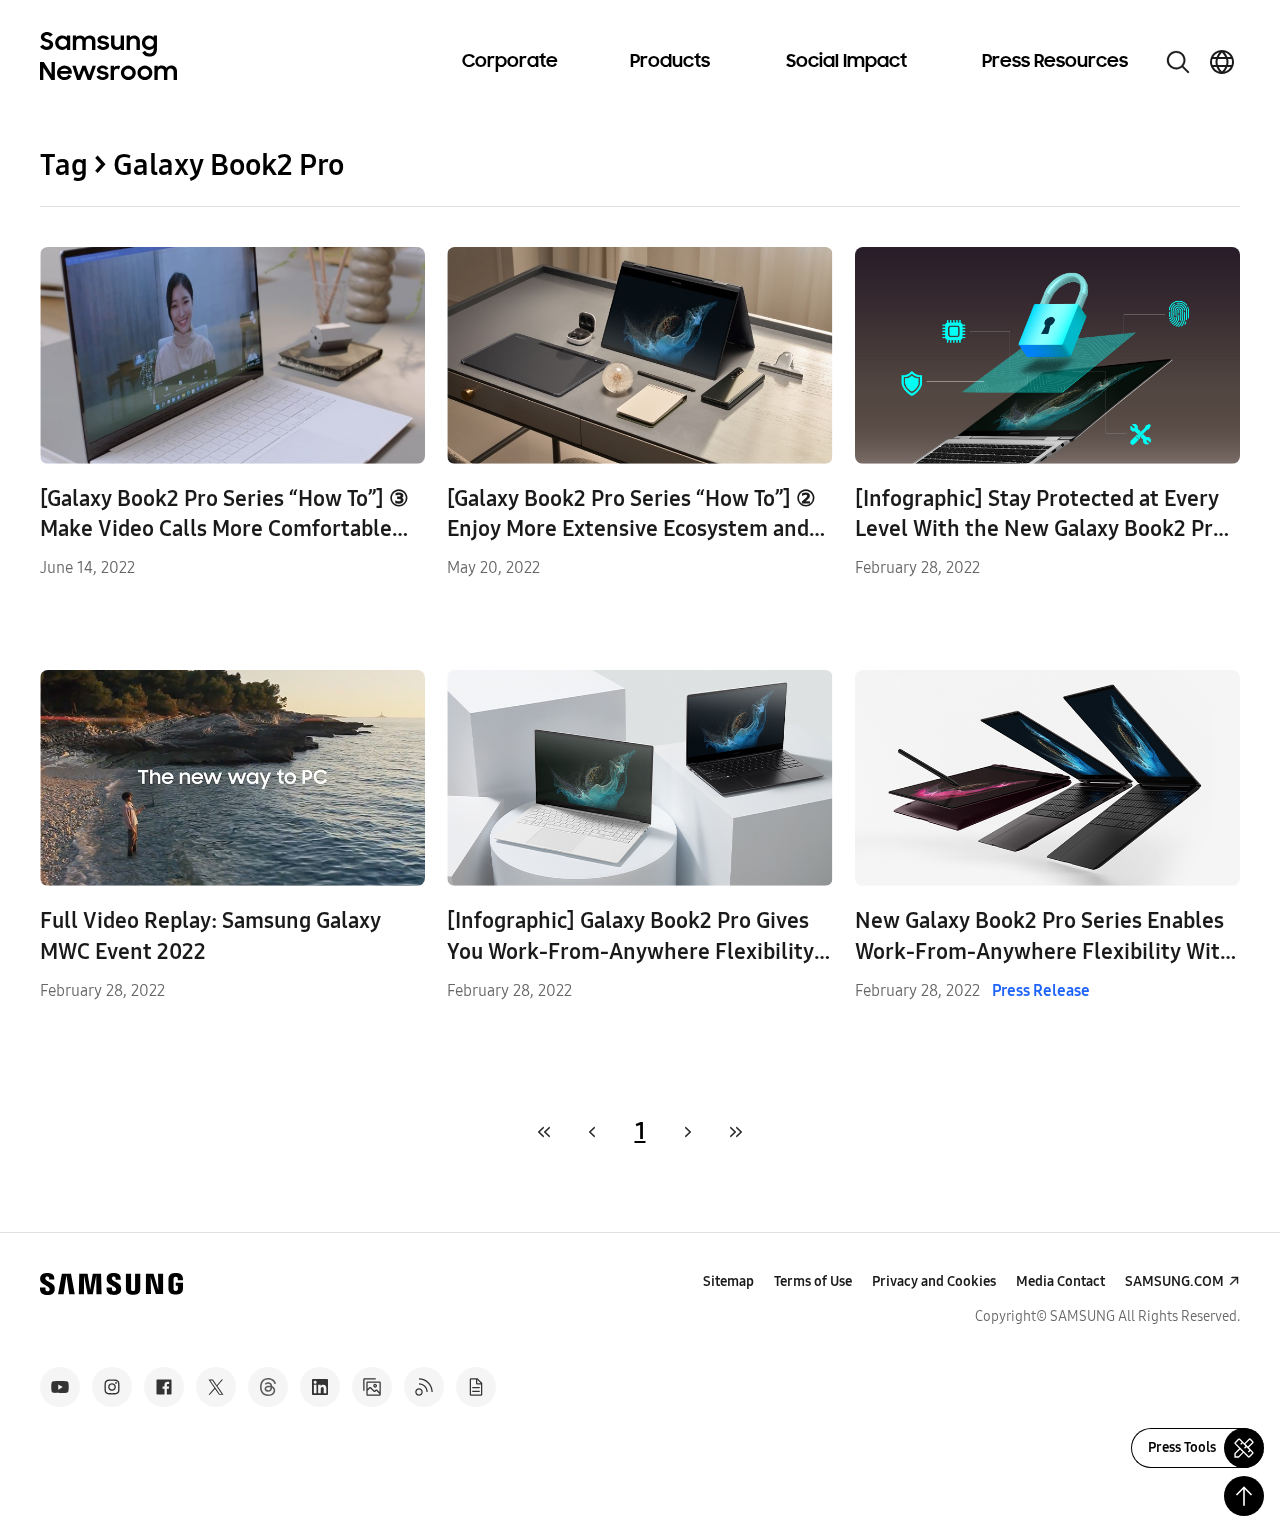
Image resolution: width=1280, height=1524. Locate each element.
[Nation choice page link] (1222, 62)
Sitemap (728, 1281)
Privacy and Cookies (934, 1281)
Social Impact (846, 62)
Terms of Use (813, 1281)
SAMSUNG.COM (1174, 1281)
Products (670, 62)
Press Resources (1055, 62)
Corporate (510, 62)
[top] (1244, 1496)
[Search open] (1178, 62)
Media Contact (1060, 1281)
